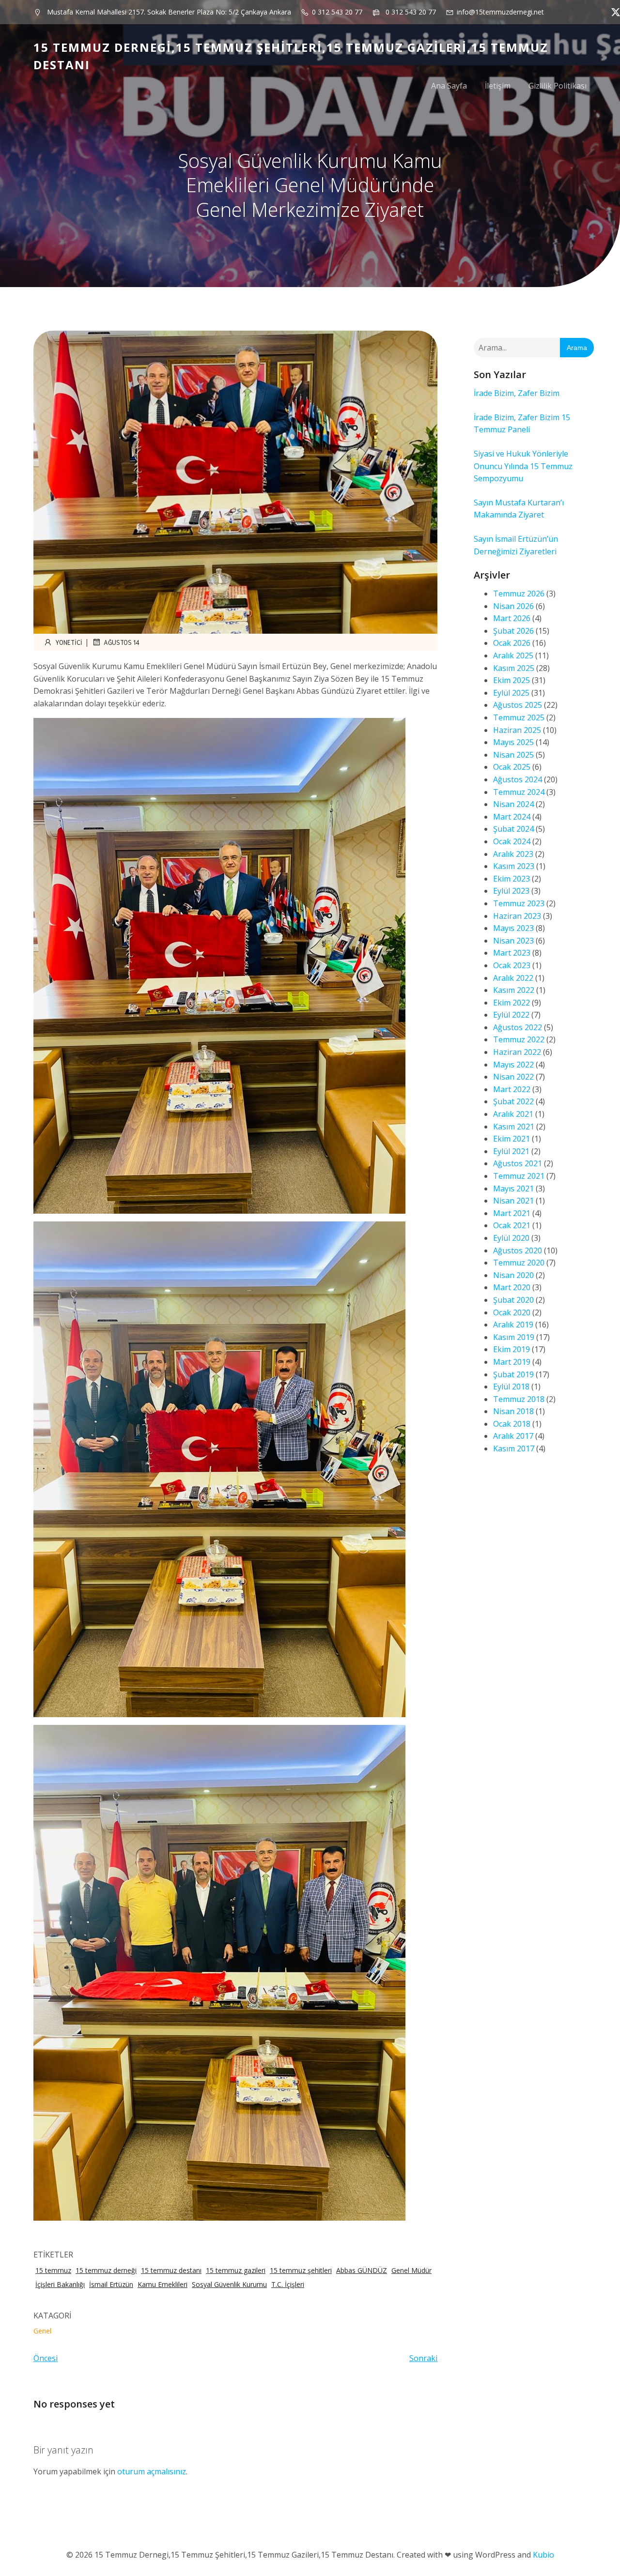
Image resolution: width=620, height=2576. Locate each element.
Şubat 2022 (513, 1101)
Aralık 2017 (513, 1436)
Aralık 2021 (513, 1114)
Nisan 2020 (513, 1275)
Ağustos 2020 (518, 1250)
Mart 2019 (512, 1362)
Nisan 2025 (513, 755)
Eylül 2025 (511, 693)
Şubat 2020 (513, 1300)
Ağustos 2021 (518, 1163)
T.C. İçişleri (288, 2284)
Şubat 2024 (513, 829)
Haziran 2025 (517, 730)
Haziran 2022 (517, 1052)
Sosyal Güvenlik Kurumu (229, 2284)
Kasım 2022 (514, 990)
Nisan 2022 (513, 1077)
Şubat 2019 (513, 1374)
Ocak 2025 (512, 767)
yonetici (69, 642)
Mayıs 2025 (513, 742)
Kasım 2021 (514, 1127)
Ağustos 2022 (518, 1027)
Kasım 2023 (514, 866)
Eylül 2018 (511, 1387)
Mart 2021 (512, 1213)
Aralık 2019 (513, 1325)
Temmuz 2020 (519, 1263)
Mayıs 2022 (513, 1065)
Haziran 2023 (517, 916)
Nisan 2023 (513, 941)
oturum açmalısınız (152, 2471)
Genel (42, 2331)
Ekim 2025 (511, 680)
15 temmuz (53, 2270)
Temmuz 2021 (519, 1176)
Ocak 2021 (512, 1225)
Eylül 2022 (511, 1015)
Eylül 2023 (511, 891)
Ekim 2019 (511, 1349)
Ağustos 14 (122, 642)
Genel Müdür (411, 2270)
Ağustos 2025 (518, 705)
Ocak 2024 (512, 841)
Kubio (543, 2555)
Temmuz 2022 (519, 1039)
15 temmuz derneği (106, 2270)
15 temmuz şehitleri (301, 2270)
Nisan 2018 (513, 1411)
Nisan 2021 (513, 1201)
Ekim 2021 (511, 1139)
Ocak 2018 (512, 1424)
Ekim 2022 (511, 1003)
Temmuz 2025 (519, 717)
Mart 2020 (512, 1287)
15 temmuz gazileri (236, 2270)
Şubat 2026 (513, 631)
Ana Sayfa (449, 86)
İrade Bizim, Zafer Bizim (517, 393)
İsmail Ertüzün (111, 2284)
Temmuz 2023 (519, 903)
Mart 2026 (512, 618)
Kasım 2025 (514, 668)
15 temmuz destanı (171, 2270)
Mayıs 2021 (513, 1189)
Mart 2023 (512, 953)
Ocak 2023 (512, 965)
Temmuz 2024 (519, 792)
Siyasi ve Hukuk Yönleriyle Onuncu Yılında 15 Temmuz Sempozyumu (523, 466)
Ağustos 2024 (518, 779)
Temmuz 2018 (519, 1399)
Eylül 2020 (511, 1238)
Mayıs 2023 (513, 928)
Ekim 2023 (511, 879)
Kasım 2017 (514, 1448)
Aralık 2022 (513, 978)
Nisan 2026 (513, 606)
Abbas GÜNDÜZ (362, 2270)
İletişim (498, 86)
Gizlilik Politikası (558, 86)
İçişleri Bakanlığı (60, 2284)
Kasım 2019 (514, 1337)
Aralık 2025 (513, 655)
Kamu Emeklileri (163, 2284)
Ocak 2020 (512, 1312)
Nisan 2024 (513, 804)
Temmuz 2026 (519, 594)
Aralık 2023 (513, 854)
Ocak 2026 (512, 643)
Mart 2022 (512, 1089)
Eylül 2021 (511, 1151)
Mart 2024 (512, 817)
